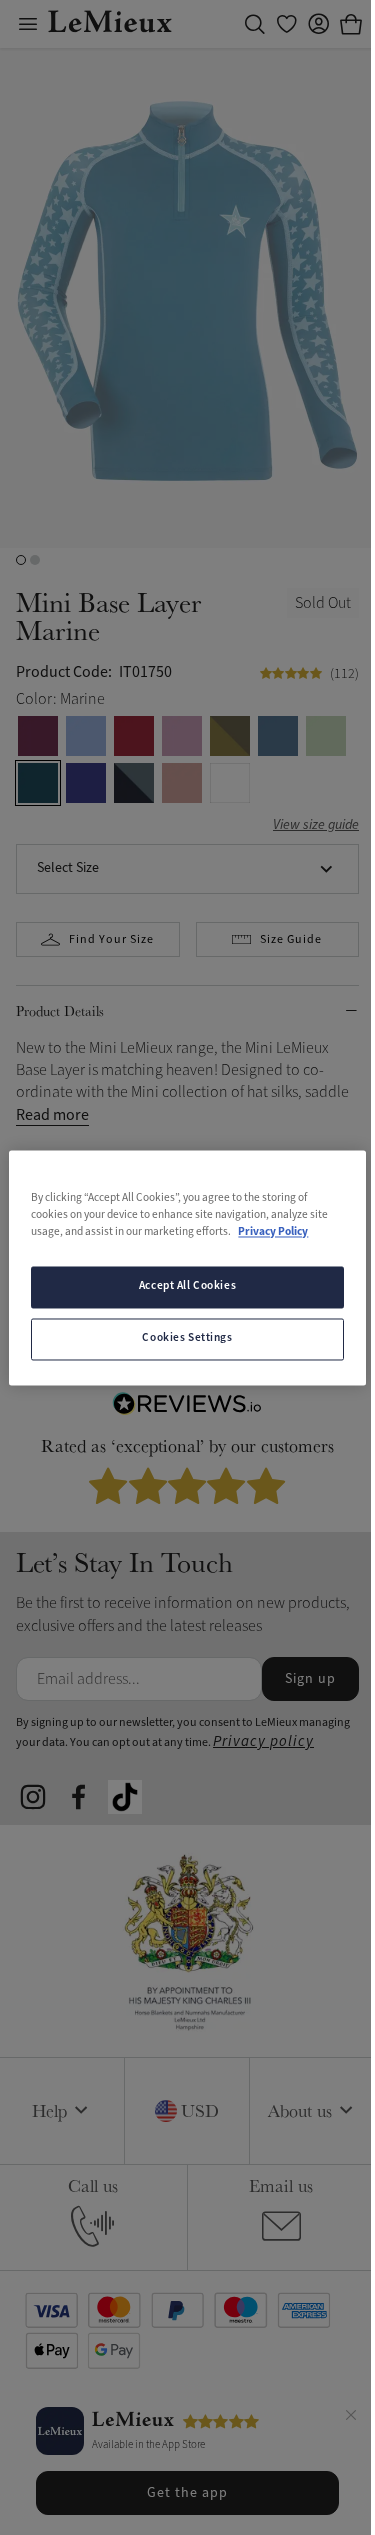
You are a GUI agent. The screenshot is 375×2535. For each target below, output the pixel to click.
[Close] (351, 2418)
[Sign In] (319, 24)
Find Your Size (111, 939)
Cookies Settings (187, 1338)
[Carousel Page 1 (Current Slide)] (21, 560)
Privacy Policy (273, 1232)
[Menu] (28, 24)
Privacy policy (263, 1741)
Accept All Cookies (187, 1286)
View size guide (316, 825)
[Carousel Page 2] (35, 560)
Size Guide (291, 939)
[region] (187, 1267)
